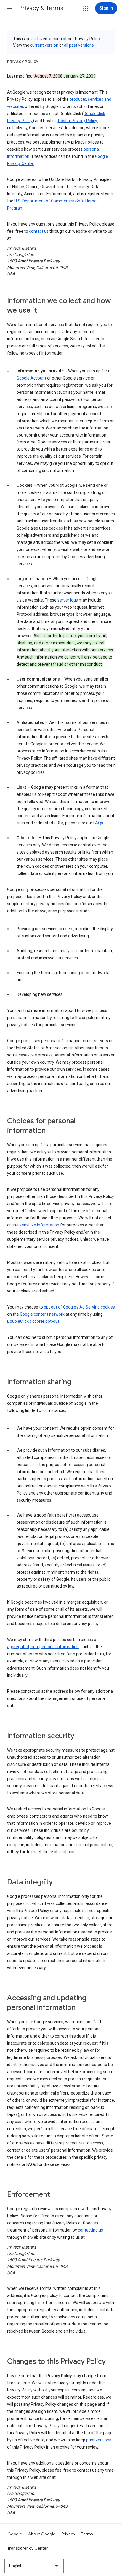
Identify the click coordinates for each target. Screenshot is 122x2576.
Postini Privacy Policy (78, 121)
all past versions (79, 45)
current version (44, 45)
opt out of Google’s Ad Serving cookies (79, 1307)
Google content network (42, 1314)
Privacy (69, 2534)
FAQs (98, 823)
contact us (39, 231)
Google (15, 2534)
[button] (9, 8)
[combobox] (34, 2566)
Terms (87, 2534)
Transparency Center (28, 2548)
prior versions (99, 2440)
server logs (68, 600)
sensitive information (39, 1225)
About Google (42, 2534)
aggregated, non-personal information (43, 1647)
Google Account (31, 378)
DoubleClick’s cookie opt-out (33, 1321)
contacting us (90, 2230)
